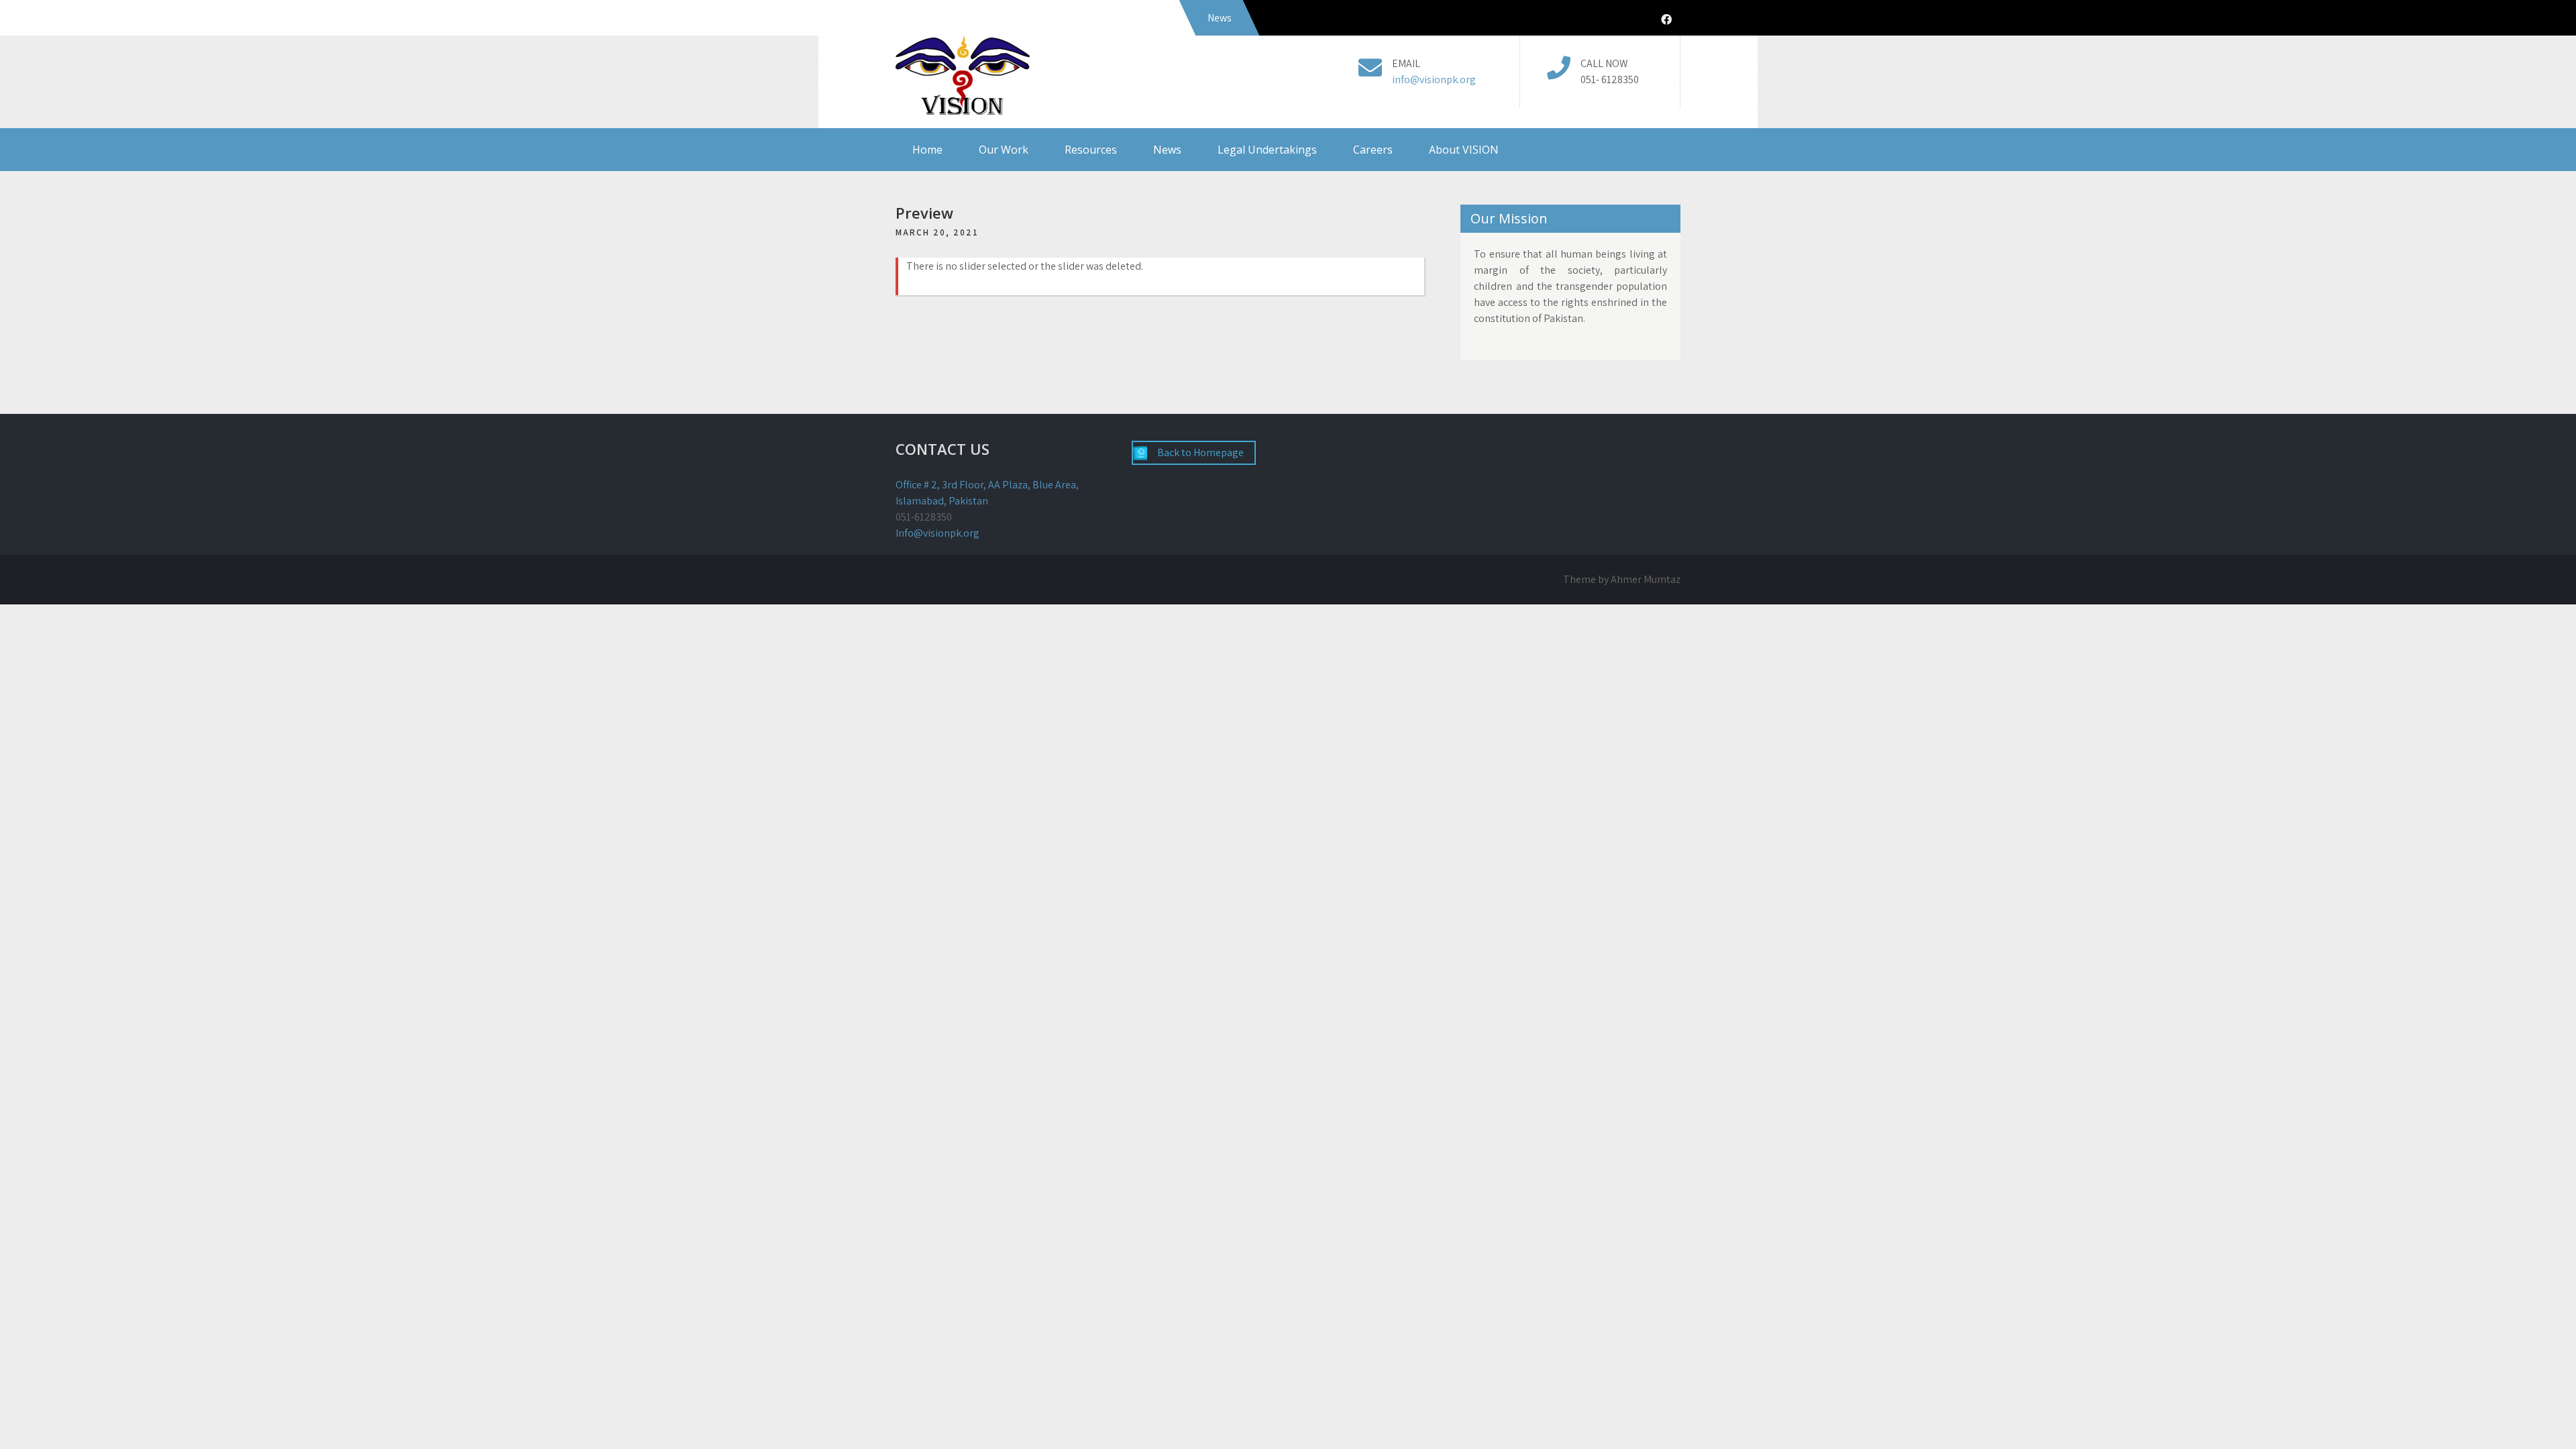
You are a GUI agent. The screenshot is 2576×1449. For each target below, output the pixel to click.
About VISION (1464, 150)
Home (927, 150)
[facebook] (1666, 20)
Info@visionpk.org (937, 533)
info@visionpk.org (1434, 79)
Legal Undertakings (1267, 150)
